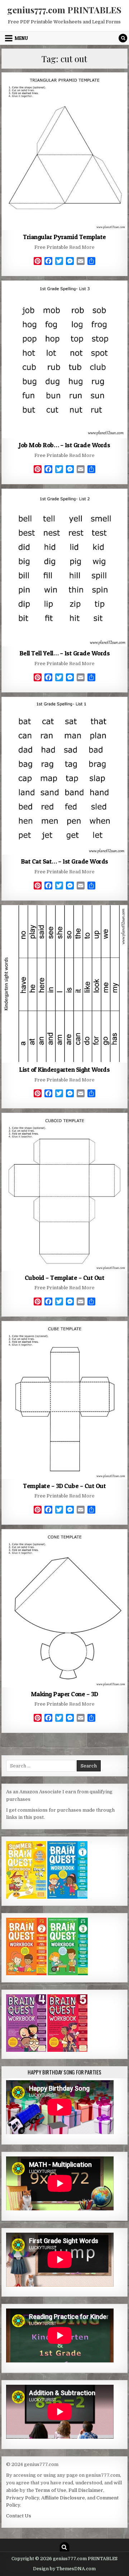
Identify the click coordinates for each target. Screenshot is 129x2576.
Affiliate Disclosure (63, 2498)
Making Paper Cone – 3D (64, 1694)
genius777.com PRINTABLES (64, 10)
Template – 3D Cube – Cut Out (64, 1486)
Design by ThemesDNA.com (64, 2569)
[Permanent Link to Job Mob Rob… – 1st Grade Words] (65, 360)
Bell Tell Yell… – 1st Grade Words (65, 653)
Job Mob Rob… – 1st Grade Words (64, 445)
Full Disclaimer (86, 2490)
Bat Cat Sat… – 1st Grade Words (64, 861)
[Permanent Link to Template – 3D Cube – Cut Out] (65, 1400)
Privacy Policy (23, 2498)
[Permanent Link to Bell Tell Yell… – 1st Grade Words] (65, 568)
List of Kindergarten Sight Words (64, 1069)
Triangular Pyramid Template (64, 237)
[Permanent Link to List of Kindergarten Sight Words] (65, 984)
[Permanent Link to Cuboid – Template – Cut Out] (65, 1192)
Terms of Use (51, 2490)
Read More (82, 247)
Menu (21, 38)
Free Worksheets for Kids (64, 90)
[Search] (123, 38)
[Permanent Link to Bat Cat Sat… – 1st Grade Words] (65, 776)
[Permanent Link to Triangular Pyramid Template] (65, 151)
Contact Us (19, 2516)
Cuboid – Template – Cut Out (65, 1278)
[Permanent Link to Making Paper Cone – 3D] (65, 1608)
